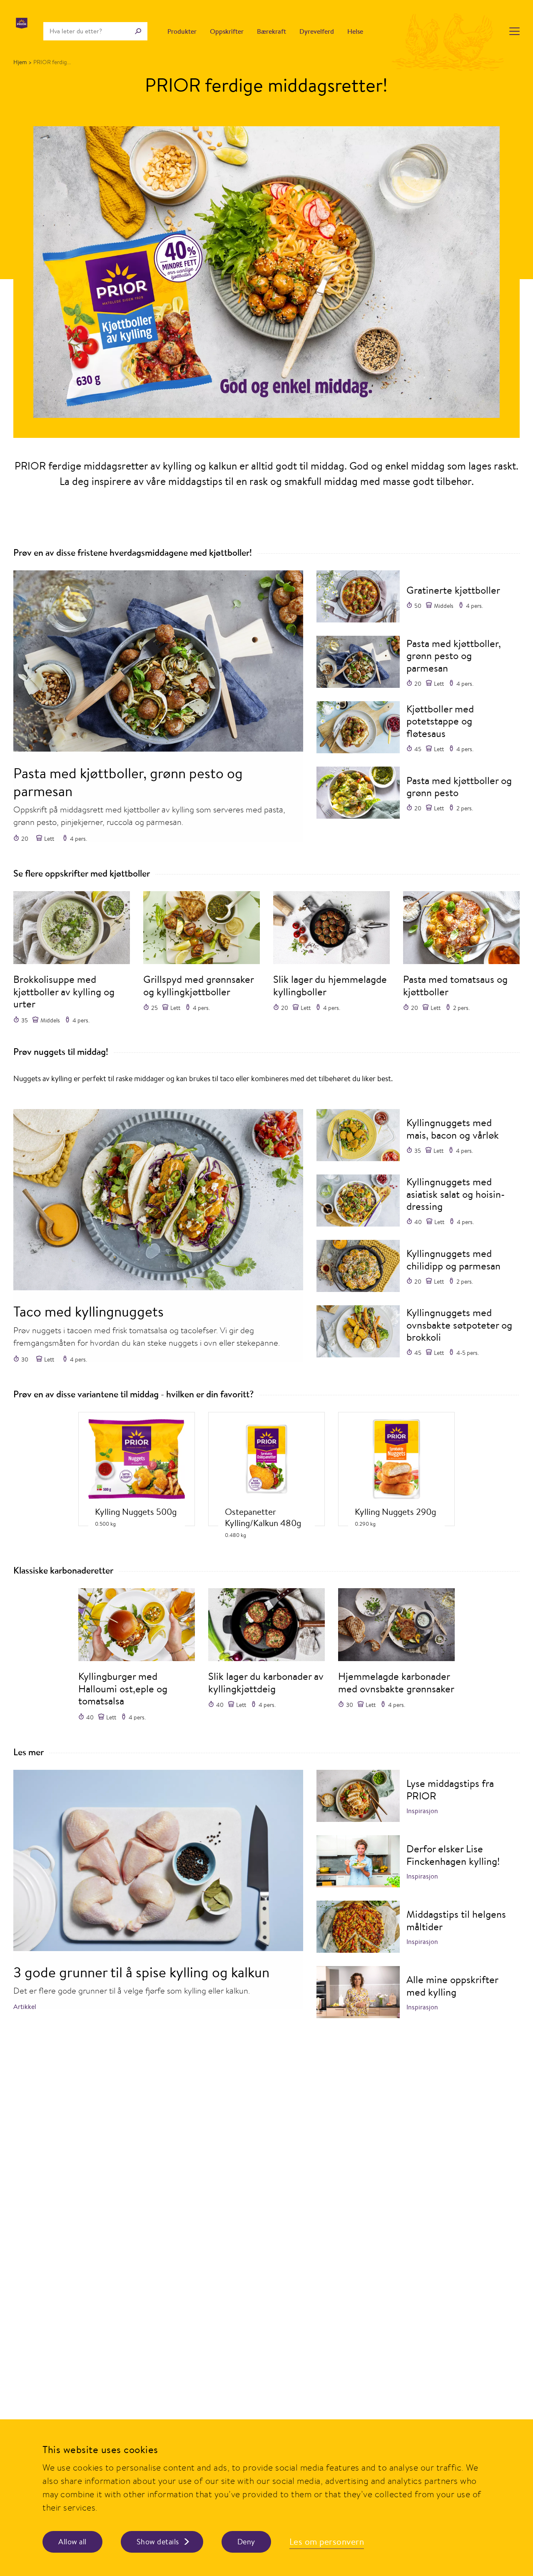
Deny (246, 2542)
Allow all (72, 2542)
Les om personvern (327, 2542)
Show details (158, 2542)
